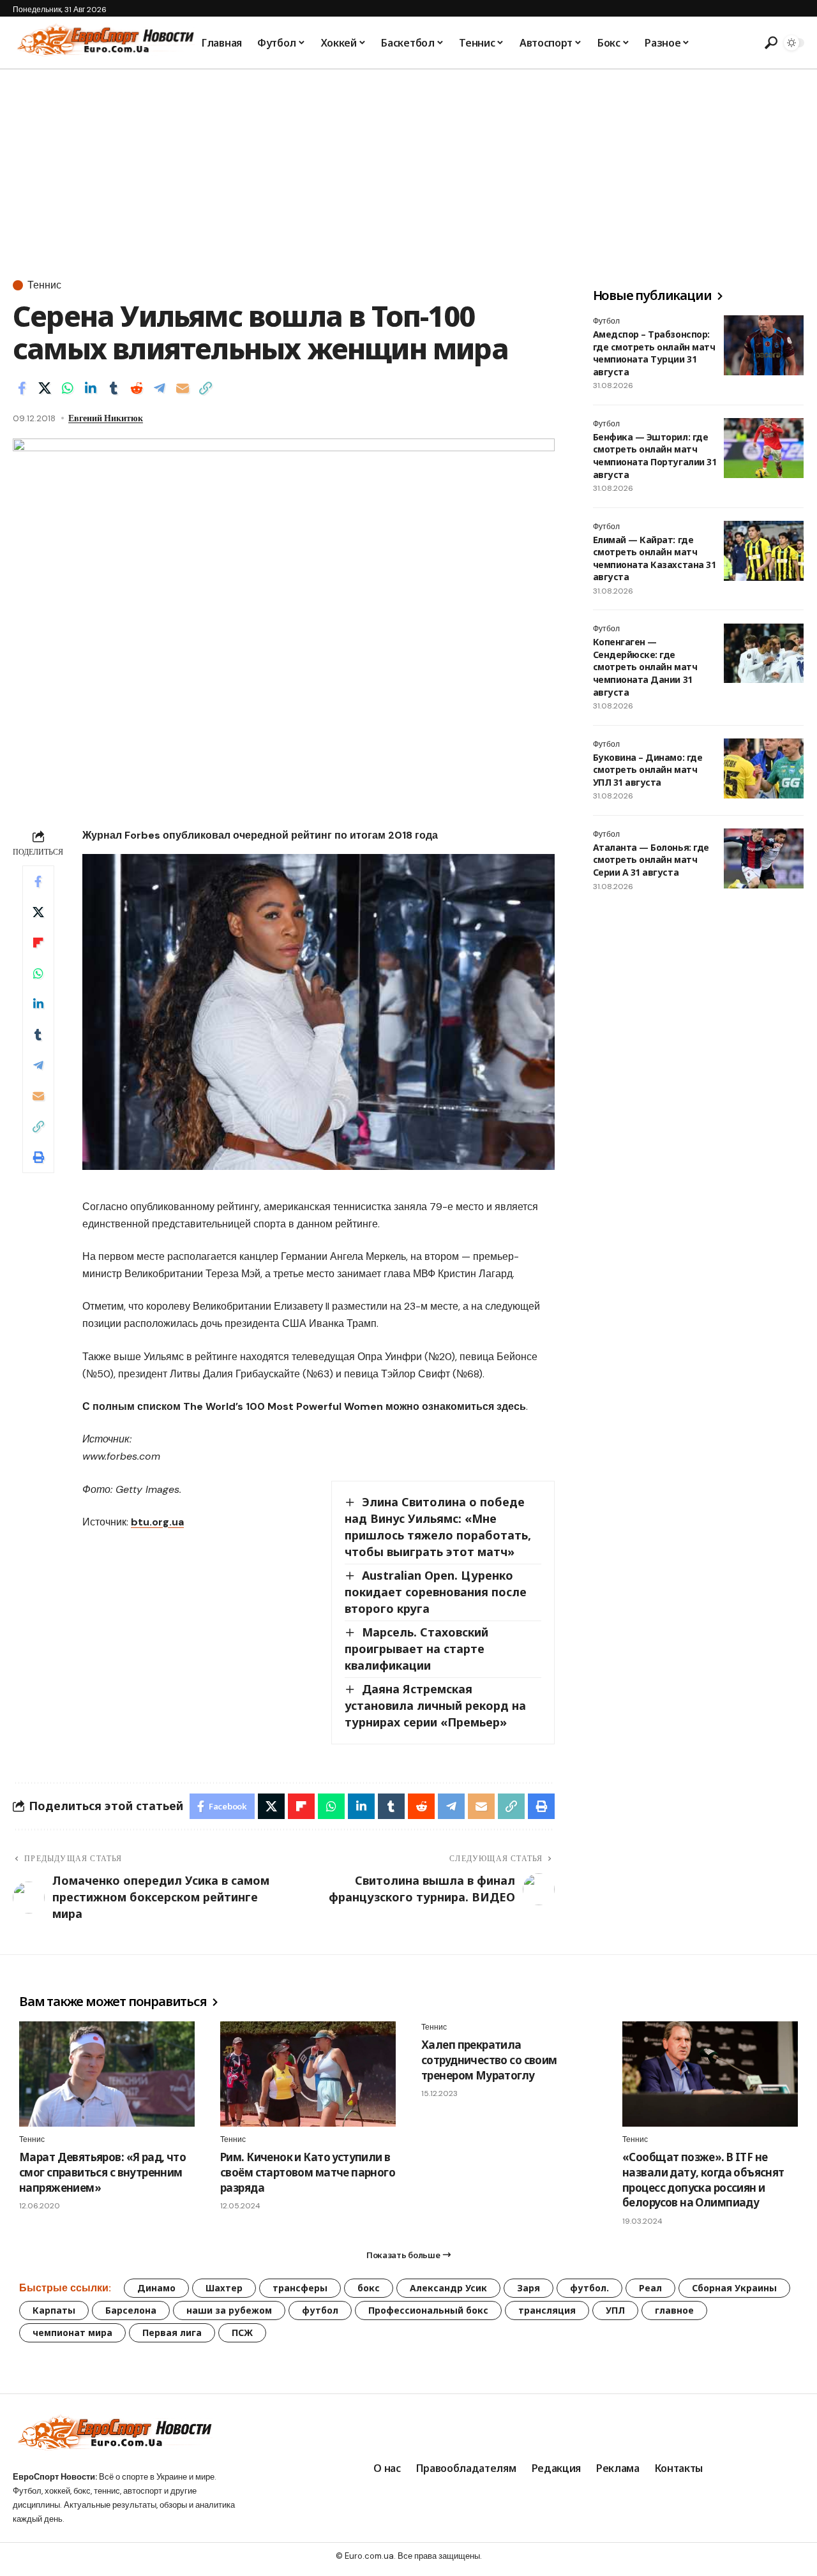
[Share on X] (45, 388)
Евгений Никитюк (106, 418)
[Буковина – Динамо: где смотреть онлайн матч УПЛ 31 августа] (764, 768)
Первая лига (172, 2333)
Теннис (44, 285)
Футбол (606, 321)
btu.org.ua (157, 1522)
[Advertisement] (408, 165)
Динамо (156, 2288)
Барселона (131, 2310)
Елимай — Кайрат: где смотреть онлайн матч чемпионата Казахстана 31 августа (654, 558)
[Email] (183, 388)
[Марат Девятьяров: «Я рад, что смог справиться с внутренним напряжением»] (107, 2074)
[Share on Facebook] (22, 388)
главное (674, 2310)
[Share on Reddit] (137, 388)
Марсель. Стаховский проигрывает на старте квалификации (416, 1649)
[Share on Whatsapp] (68, 388)
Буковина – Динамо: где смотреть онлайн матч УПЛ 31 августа (648, 770)
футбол (320, 2310)
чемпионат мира (72, 2333)
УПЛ (615, 2310)
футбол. (589, 2288)
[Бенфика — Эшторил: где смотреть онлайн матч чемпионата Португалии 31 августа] (764, 448)
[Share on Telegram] (160, 388)
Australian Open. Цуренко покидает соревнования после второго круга (436, 1592)
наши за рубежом (229, 2310)
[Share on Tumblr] (114, 388)
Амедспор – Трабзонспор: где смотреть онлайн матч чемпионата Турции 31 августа (654, 353)
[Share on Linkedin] (91, 388)
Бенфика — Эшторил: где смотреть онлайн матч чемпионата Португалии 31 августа (655, 456)
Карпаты (54, 2310)
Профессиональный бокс (428, 2310)
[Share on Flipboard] (38, 943)
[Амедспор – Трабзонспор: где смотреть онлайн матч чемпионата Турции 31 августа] (764, 345)
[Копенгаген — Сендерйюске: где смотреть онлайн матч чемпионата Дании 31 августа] (764, 654)
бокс (369, 2288)
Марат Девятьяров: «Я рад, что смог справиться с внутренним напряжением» (102, 2172)
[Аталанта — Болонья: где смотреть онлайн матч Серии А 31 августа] (764, 858)
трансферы (300, 2288)
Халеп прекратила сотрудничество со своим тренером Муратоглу (489, 2060)
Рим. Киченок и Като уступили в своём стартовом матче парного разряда (308, 2172)
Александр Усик (448, 2288)
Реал (650, 2288)
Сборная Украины (734, 2288)
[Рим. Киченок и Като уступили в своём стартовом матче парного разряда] (308, 2074)
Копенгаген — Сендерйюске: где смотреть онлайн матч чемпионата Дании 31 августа (645, 667)
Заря (528, 2288)
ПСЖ (242, 2333)
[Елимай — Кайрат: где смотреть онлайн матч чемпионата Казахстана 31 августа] (764, 551)
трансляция (547, 2310)
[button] (769, 43)
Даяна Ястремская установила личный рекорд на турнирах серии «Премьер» (435, 1705)
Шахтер (224, 2288)
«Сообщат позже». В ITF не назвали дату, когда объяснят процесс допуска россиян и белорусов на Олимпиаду (703, 2180)
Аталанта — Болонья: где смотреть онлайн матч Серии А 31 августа (651, 860)
